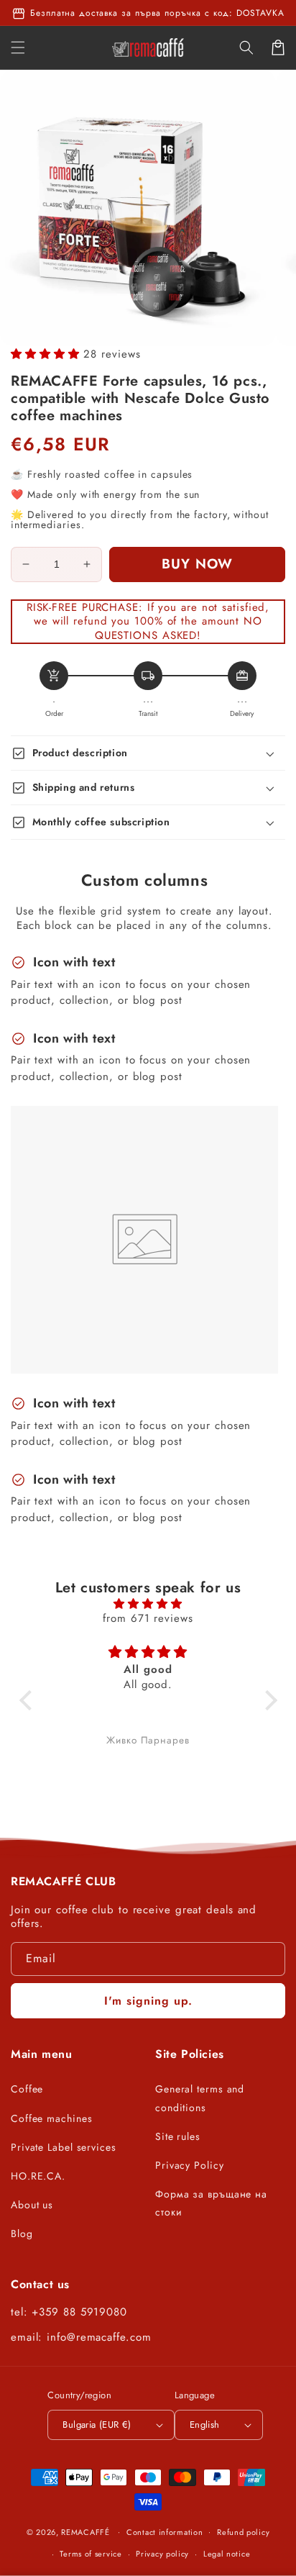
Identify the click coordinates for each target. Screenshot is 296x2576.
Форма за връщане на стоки (211, 2203)
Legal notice (227, 2554)
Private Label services (64, 2147)
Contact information (165, 2532)
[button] (246, 47)
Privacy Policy (190, 2165)
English (205, 2425)
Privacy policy (162, 2554)
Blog (22, 2233)
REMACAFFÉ (85, 2531)
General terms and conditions (200, 2098)
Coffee (27, 2089)
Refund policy (243, 2532)
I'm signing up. (148, 2001)
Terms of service (91, 2554)
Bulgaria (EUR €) (97, 2425)
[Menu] (18, 47)
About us (32, 2205)
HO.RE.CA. (38, 2176)
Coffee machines (52, 2118)
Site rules (178, 2136)
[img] (148, 1604)
